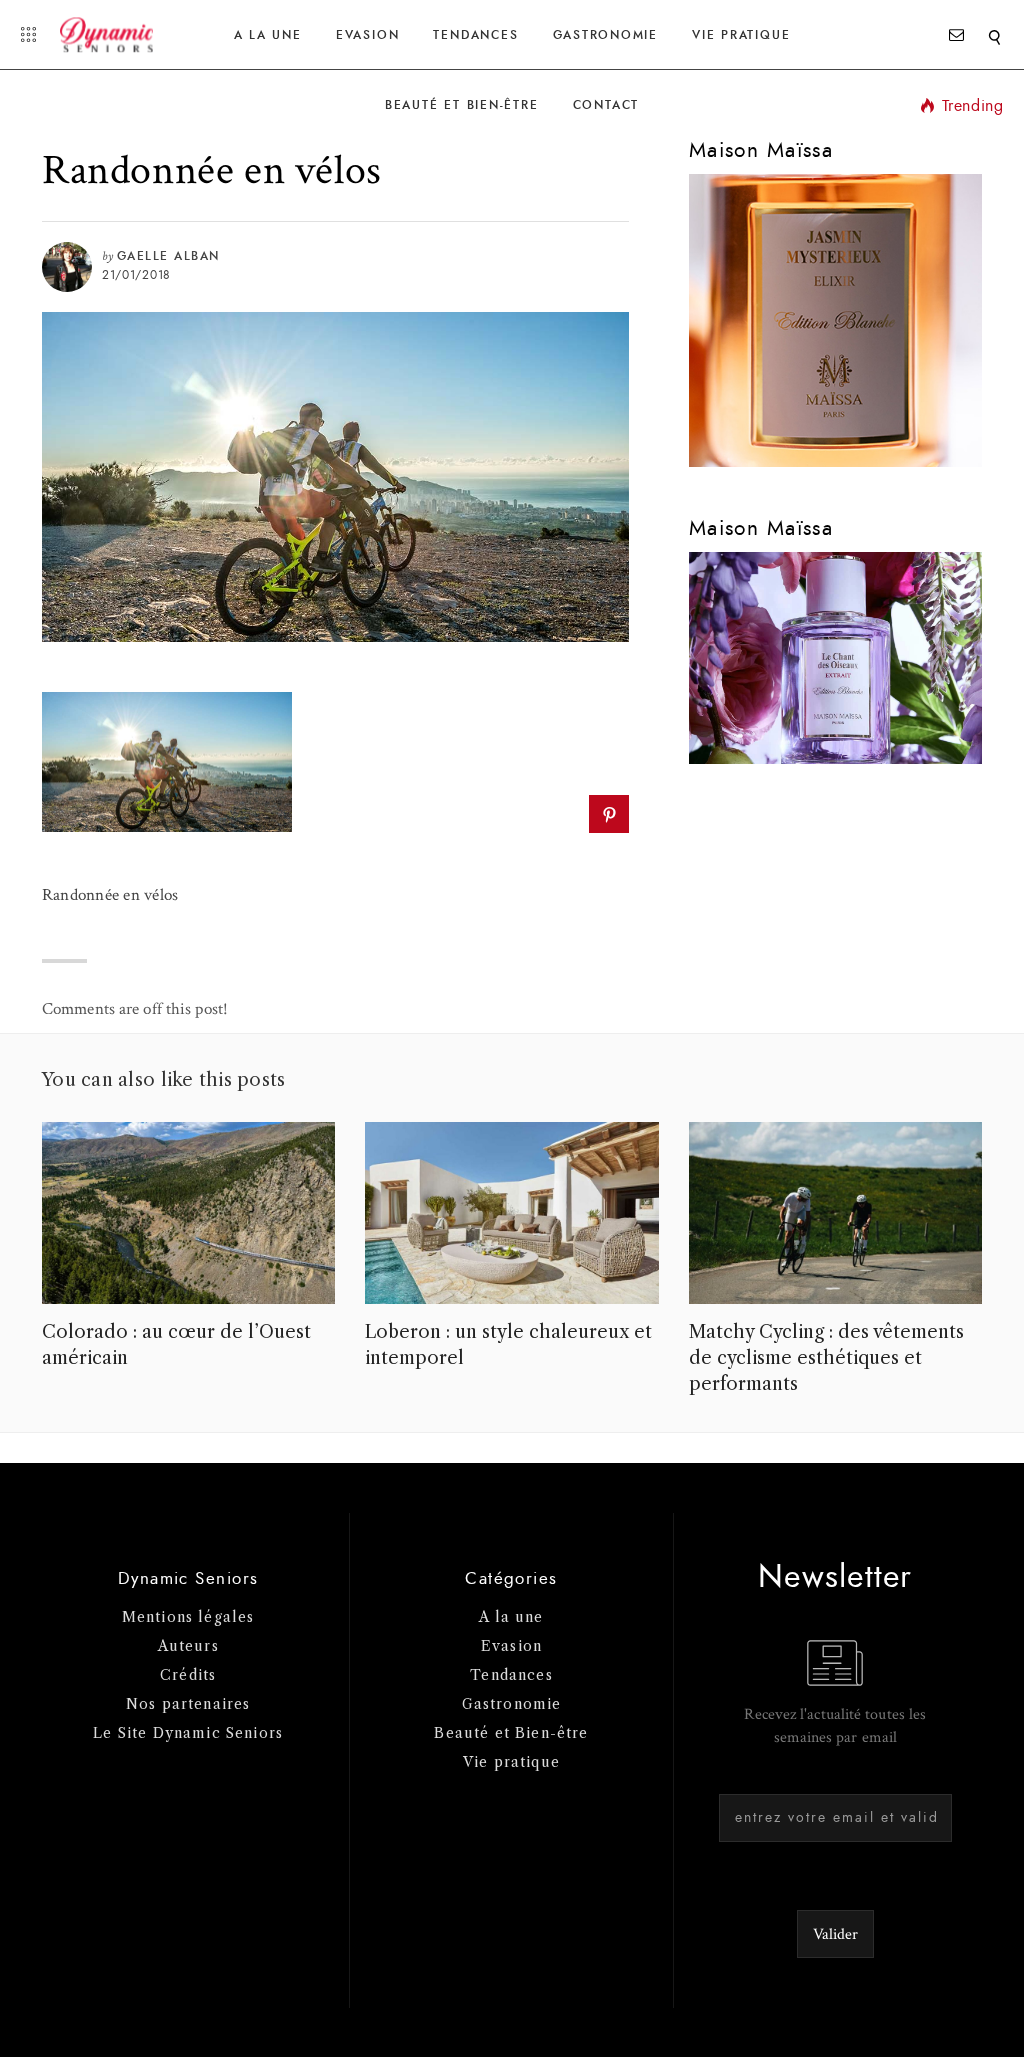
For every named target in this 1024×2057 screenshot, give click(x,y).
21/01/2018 (136, 275)
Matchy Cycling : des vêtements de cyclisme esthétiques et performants (826, 1358)
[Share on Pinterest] (608, 814)
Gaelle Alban (168, 256)
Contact (606, 105)
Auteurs (188, 1646)
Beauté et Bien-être (462, 105)
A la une (268, 35)
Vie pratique (511, 1762)
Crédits (188, 1675)
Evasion (367, 35)
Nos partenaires (188, 1704)
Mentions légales (188, 1617)
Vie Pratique (741, 35)
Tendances (475, 35)
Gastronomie (605, 35)
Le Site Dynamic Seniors (188, 1733)
